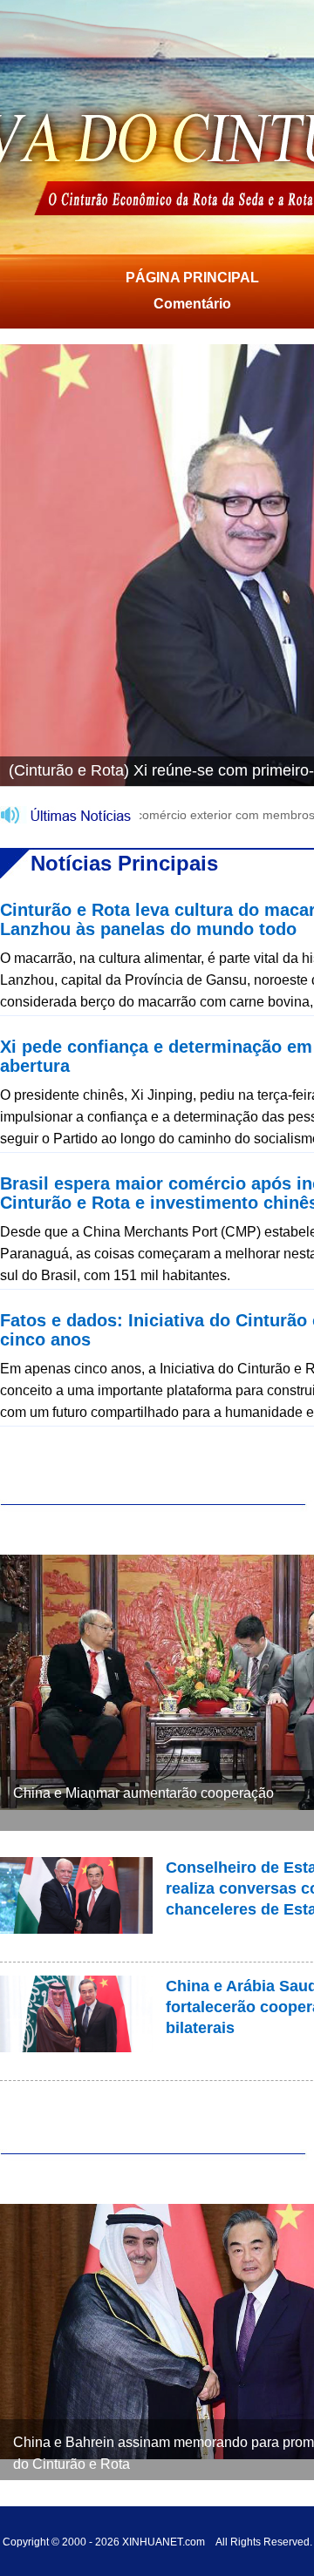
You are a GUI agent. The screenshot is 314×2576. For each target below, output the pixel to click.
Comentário (192, 304)
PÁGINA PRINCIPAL (192, 278)
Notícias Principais (124, 863)
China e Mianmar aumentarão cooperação (143, 1793)
